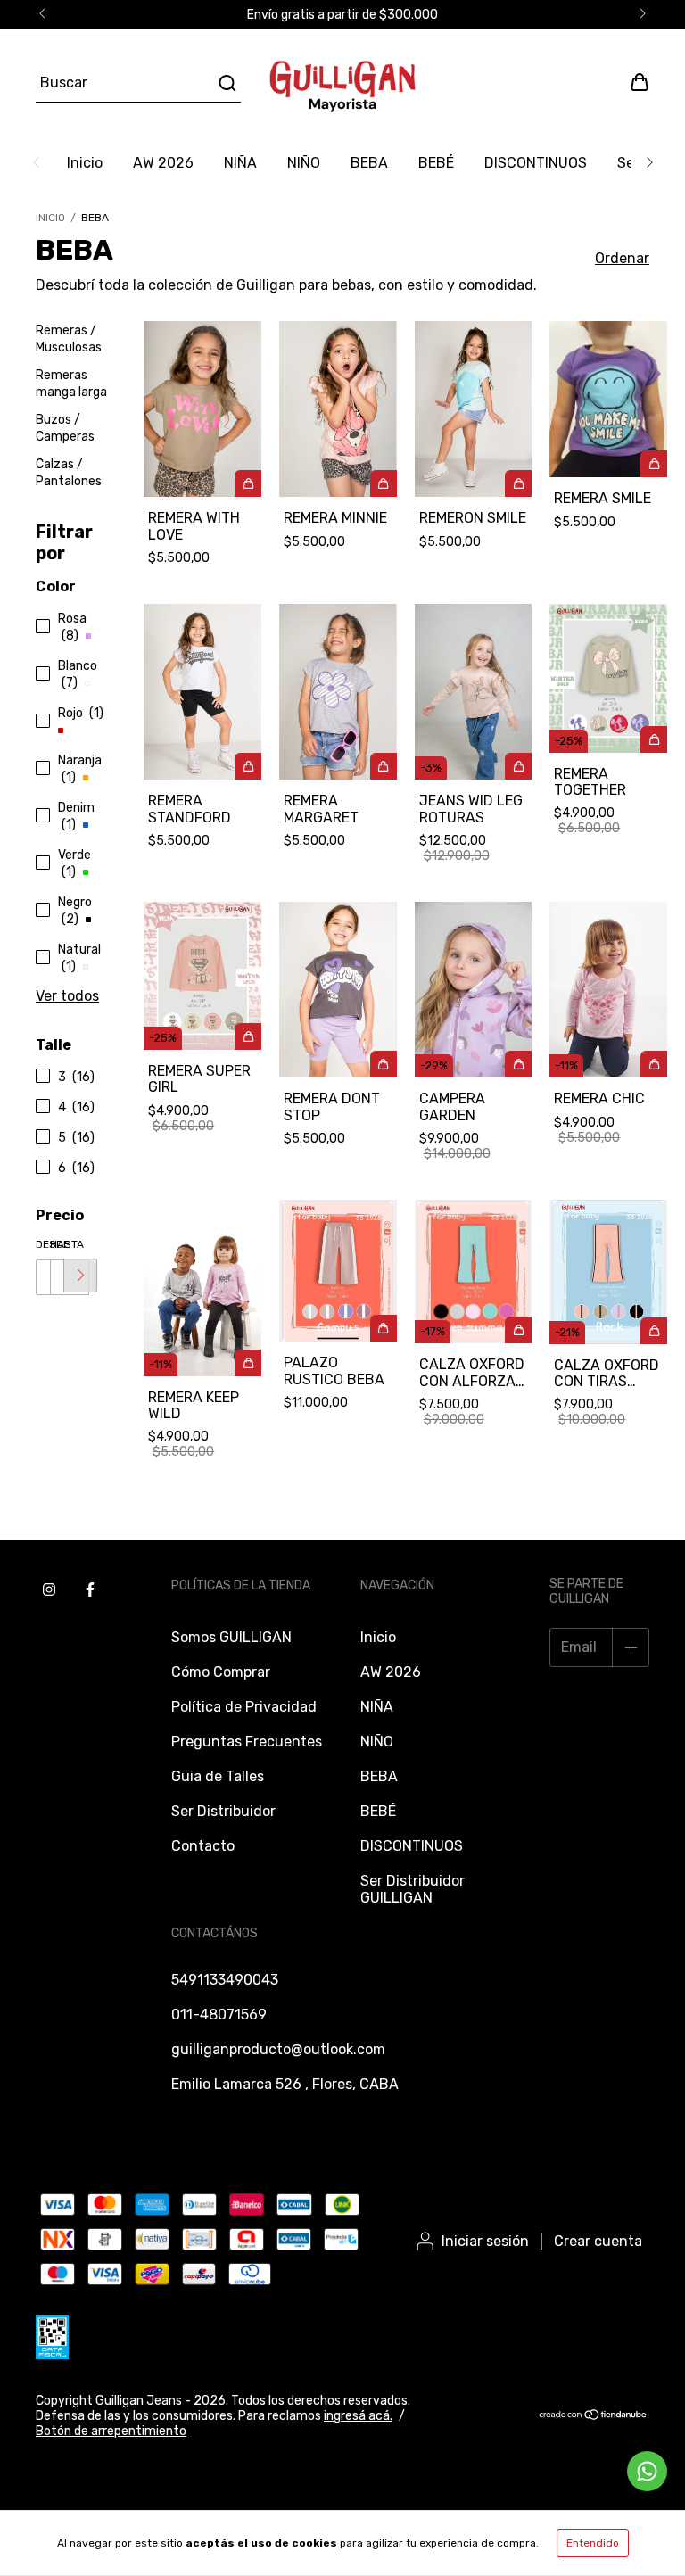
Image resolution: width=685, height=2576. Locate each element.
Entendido (593, 2543)
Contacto (203, 1846)
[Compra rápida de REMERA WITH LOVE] (248, 483)
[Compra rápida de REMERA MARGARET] (384, 766)
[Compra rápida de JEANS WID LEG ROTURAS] (518, 766)
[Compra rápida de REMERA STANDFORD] (248, 766)
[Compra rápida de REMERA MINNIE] (384, 483)
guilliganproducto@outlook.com (278, 2049)
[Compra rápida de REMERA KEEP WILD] (248, 1363)
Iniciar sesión (485, 2241)
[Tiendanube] (594, 2417)
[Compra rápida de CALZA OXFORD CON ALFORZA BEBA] (518, 1330)
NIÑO (304, 163)
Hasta (57, 1244)
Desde (43, 1244)
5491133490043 (225, 1980)
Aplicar (80, 1276)
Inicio (85, 163)
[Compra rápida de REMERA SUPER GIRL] (248, 1036)
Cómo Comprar (221, 1672)
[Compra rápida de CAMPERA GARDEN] (518, 1064)
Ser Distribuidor (223, 1811)
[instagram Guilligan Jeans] (49, 1589)
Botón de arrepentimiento (111, 2431)
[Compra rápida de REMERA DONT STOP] (384, 1064)
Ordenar (622, 258)
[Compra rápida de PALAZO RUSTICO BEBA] (384, 1328)
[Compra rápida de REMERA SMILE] (654, 464)
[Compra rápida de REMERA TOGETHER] (654, 739)
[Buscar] (226, 83)
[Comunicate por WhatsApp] (647, 2471)
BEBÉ (436, 163)
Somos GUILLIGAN (231, 1637)
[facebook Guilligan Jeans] (90, 1589)
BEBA (369, 163)
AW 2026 (163, 163)
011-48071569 (219, 2015)
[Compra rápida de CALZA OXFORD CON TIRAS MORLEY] (654, 1331)
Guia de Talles (218, 1776)
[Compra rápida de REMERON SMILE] (518, 483)
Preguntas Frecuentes (247, 1742)
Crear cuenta (598, 2241)
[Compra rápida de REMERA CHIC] (654, 1064)
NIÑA (240, 163)
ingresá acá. (358, 2416)
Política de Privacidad (244, 1707)
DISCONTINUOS (536, 163)
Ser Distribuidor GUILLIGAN (413, 1889)
